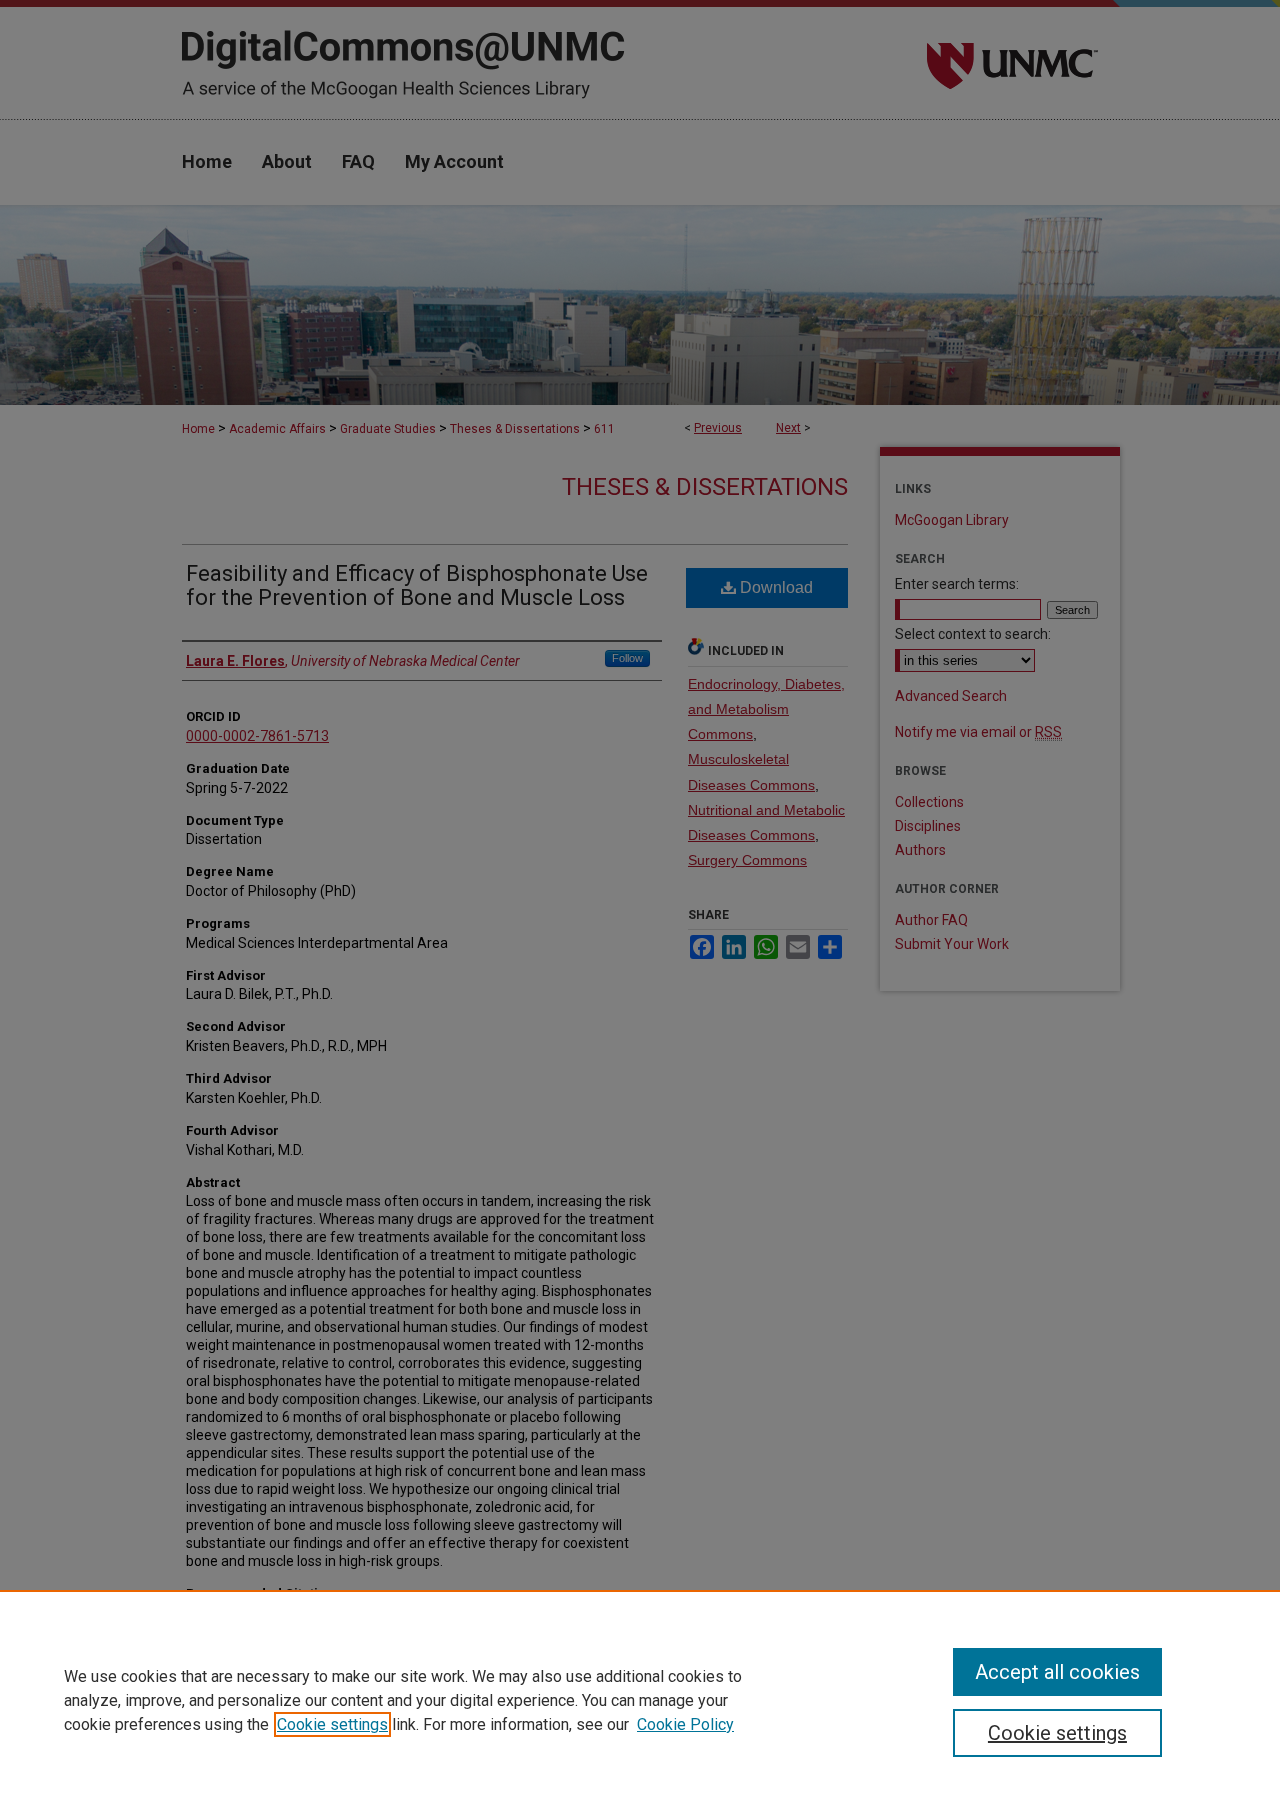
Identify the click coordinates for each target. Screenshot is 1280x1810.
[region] (640, 1700)
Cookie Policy (685, 1724)
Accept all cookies (1057, 1672)
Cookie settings (332, 1724)
